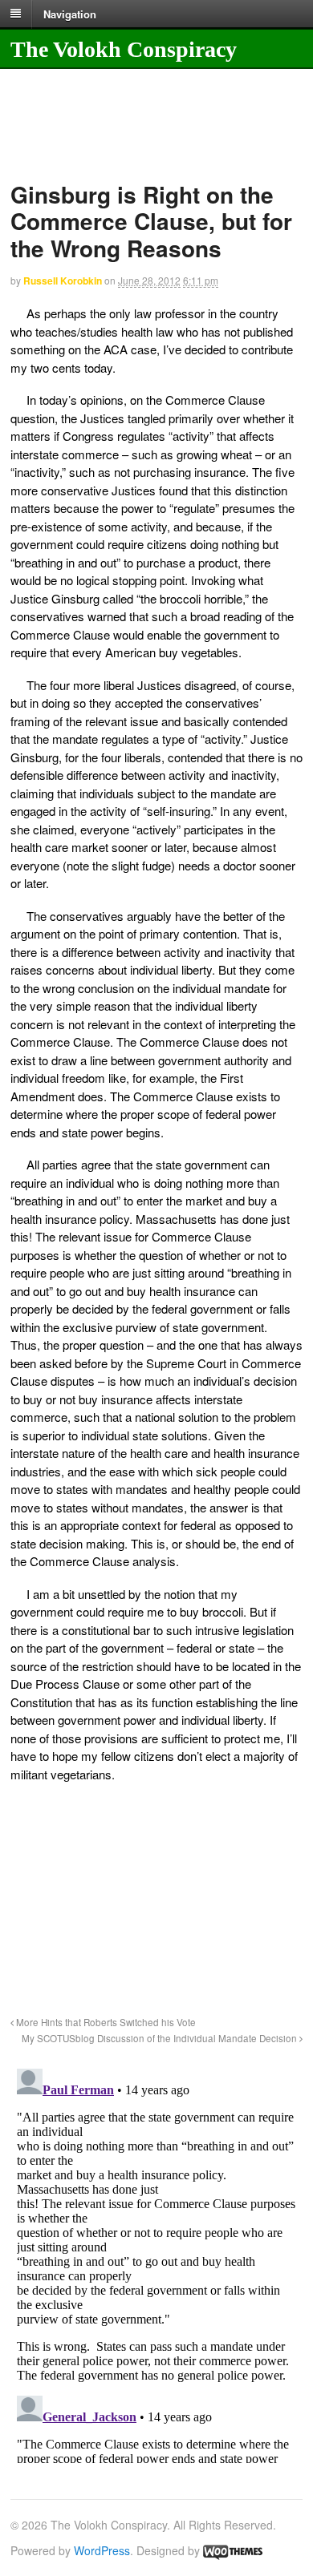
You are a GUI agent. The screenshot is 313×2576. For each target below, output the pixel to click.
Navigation (70, 13)
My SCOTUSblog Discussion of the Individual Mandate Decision (161, 2038)
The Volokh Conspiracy (124, 49)
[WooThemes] (233, 2550)
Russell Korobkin (63, 281)
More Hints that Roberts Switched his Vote (105, 2022)
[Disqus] (156, 2263)
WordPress (102, 2550)
